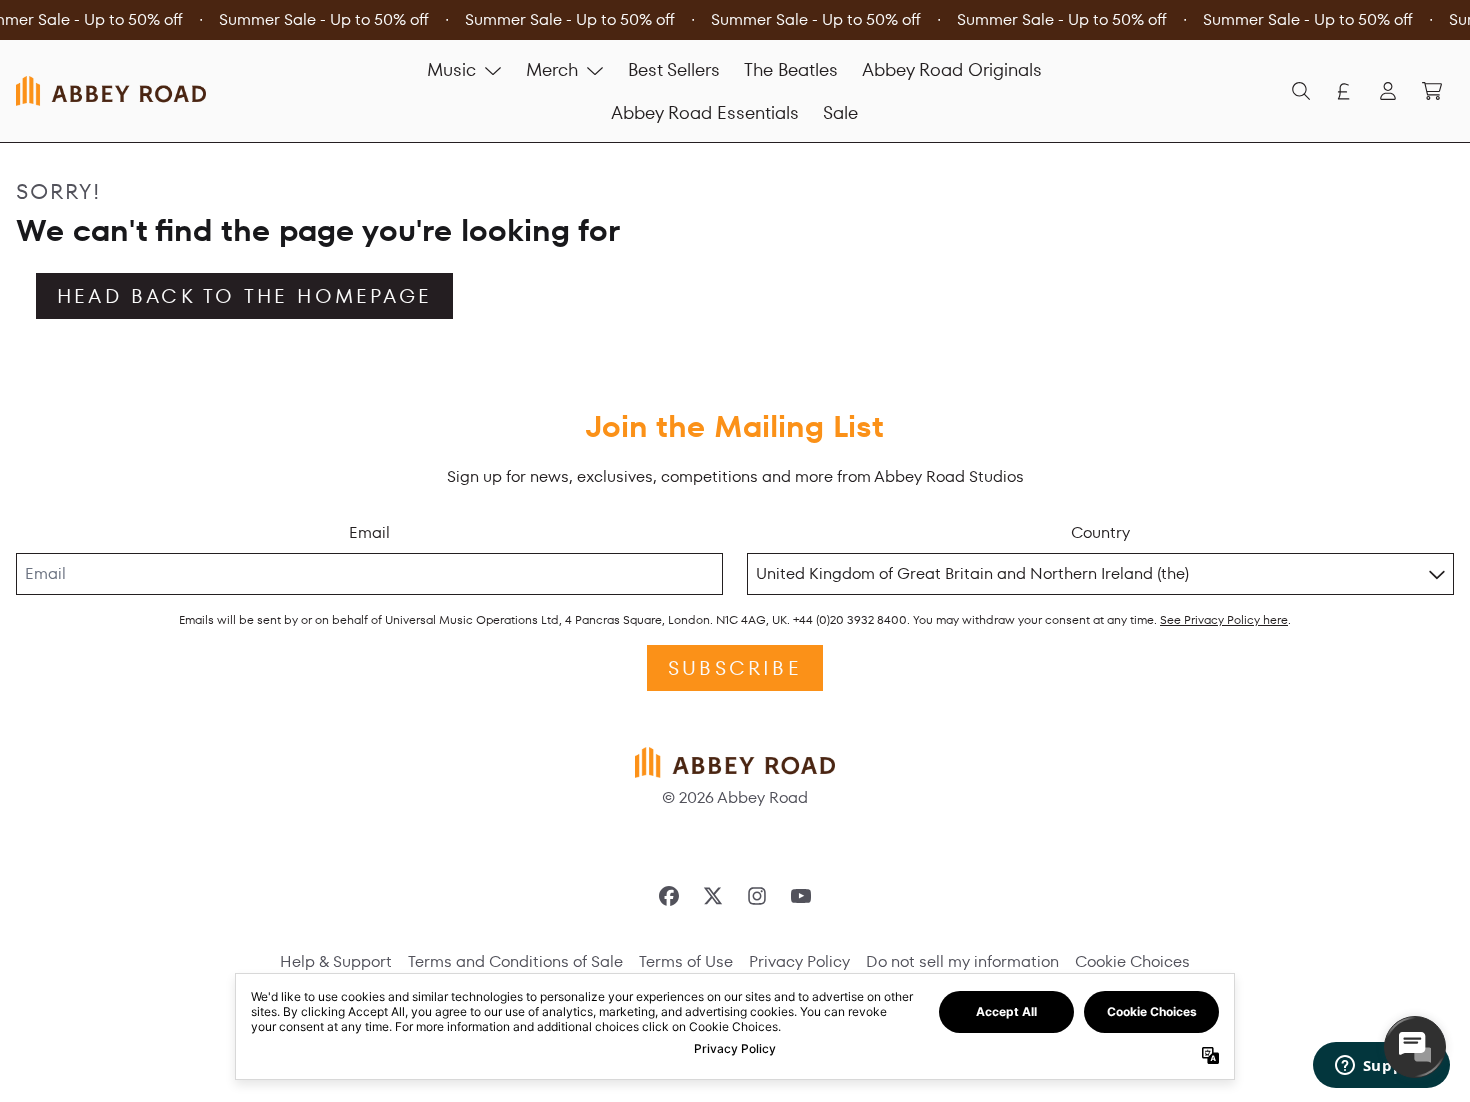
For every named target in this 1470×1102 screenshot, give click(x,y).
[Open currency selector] (1344, 91)
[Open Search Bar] (1300, 91)
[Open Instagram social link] (757, 896)
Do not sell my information (962, 961)
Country (1100, 532)
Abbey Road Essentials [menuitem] (705, 112)
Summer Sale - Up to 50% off (324, 19)
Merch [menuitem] (552, 69)
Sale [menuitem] (840, 112)
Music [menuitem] (451, 69)
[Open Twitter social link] (713, 896)
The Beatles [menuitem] (791, 69)
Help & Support (336, 961)
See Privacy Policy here (1224, 619)
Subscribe (735, 668)
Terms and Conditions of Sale (515, 961)
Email (369, 532)
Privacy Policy (799, 961)
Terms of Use (686, 961)
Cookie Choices (1132, 961)
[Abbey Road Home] (111, 90)
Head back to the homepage (244, 296)
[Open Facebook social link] (669, 896)
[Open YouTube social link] (801, 896)
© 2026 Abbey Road (735, 797)
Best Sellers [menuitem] (674, 69)
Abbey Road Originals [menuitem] (952, 69)
